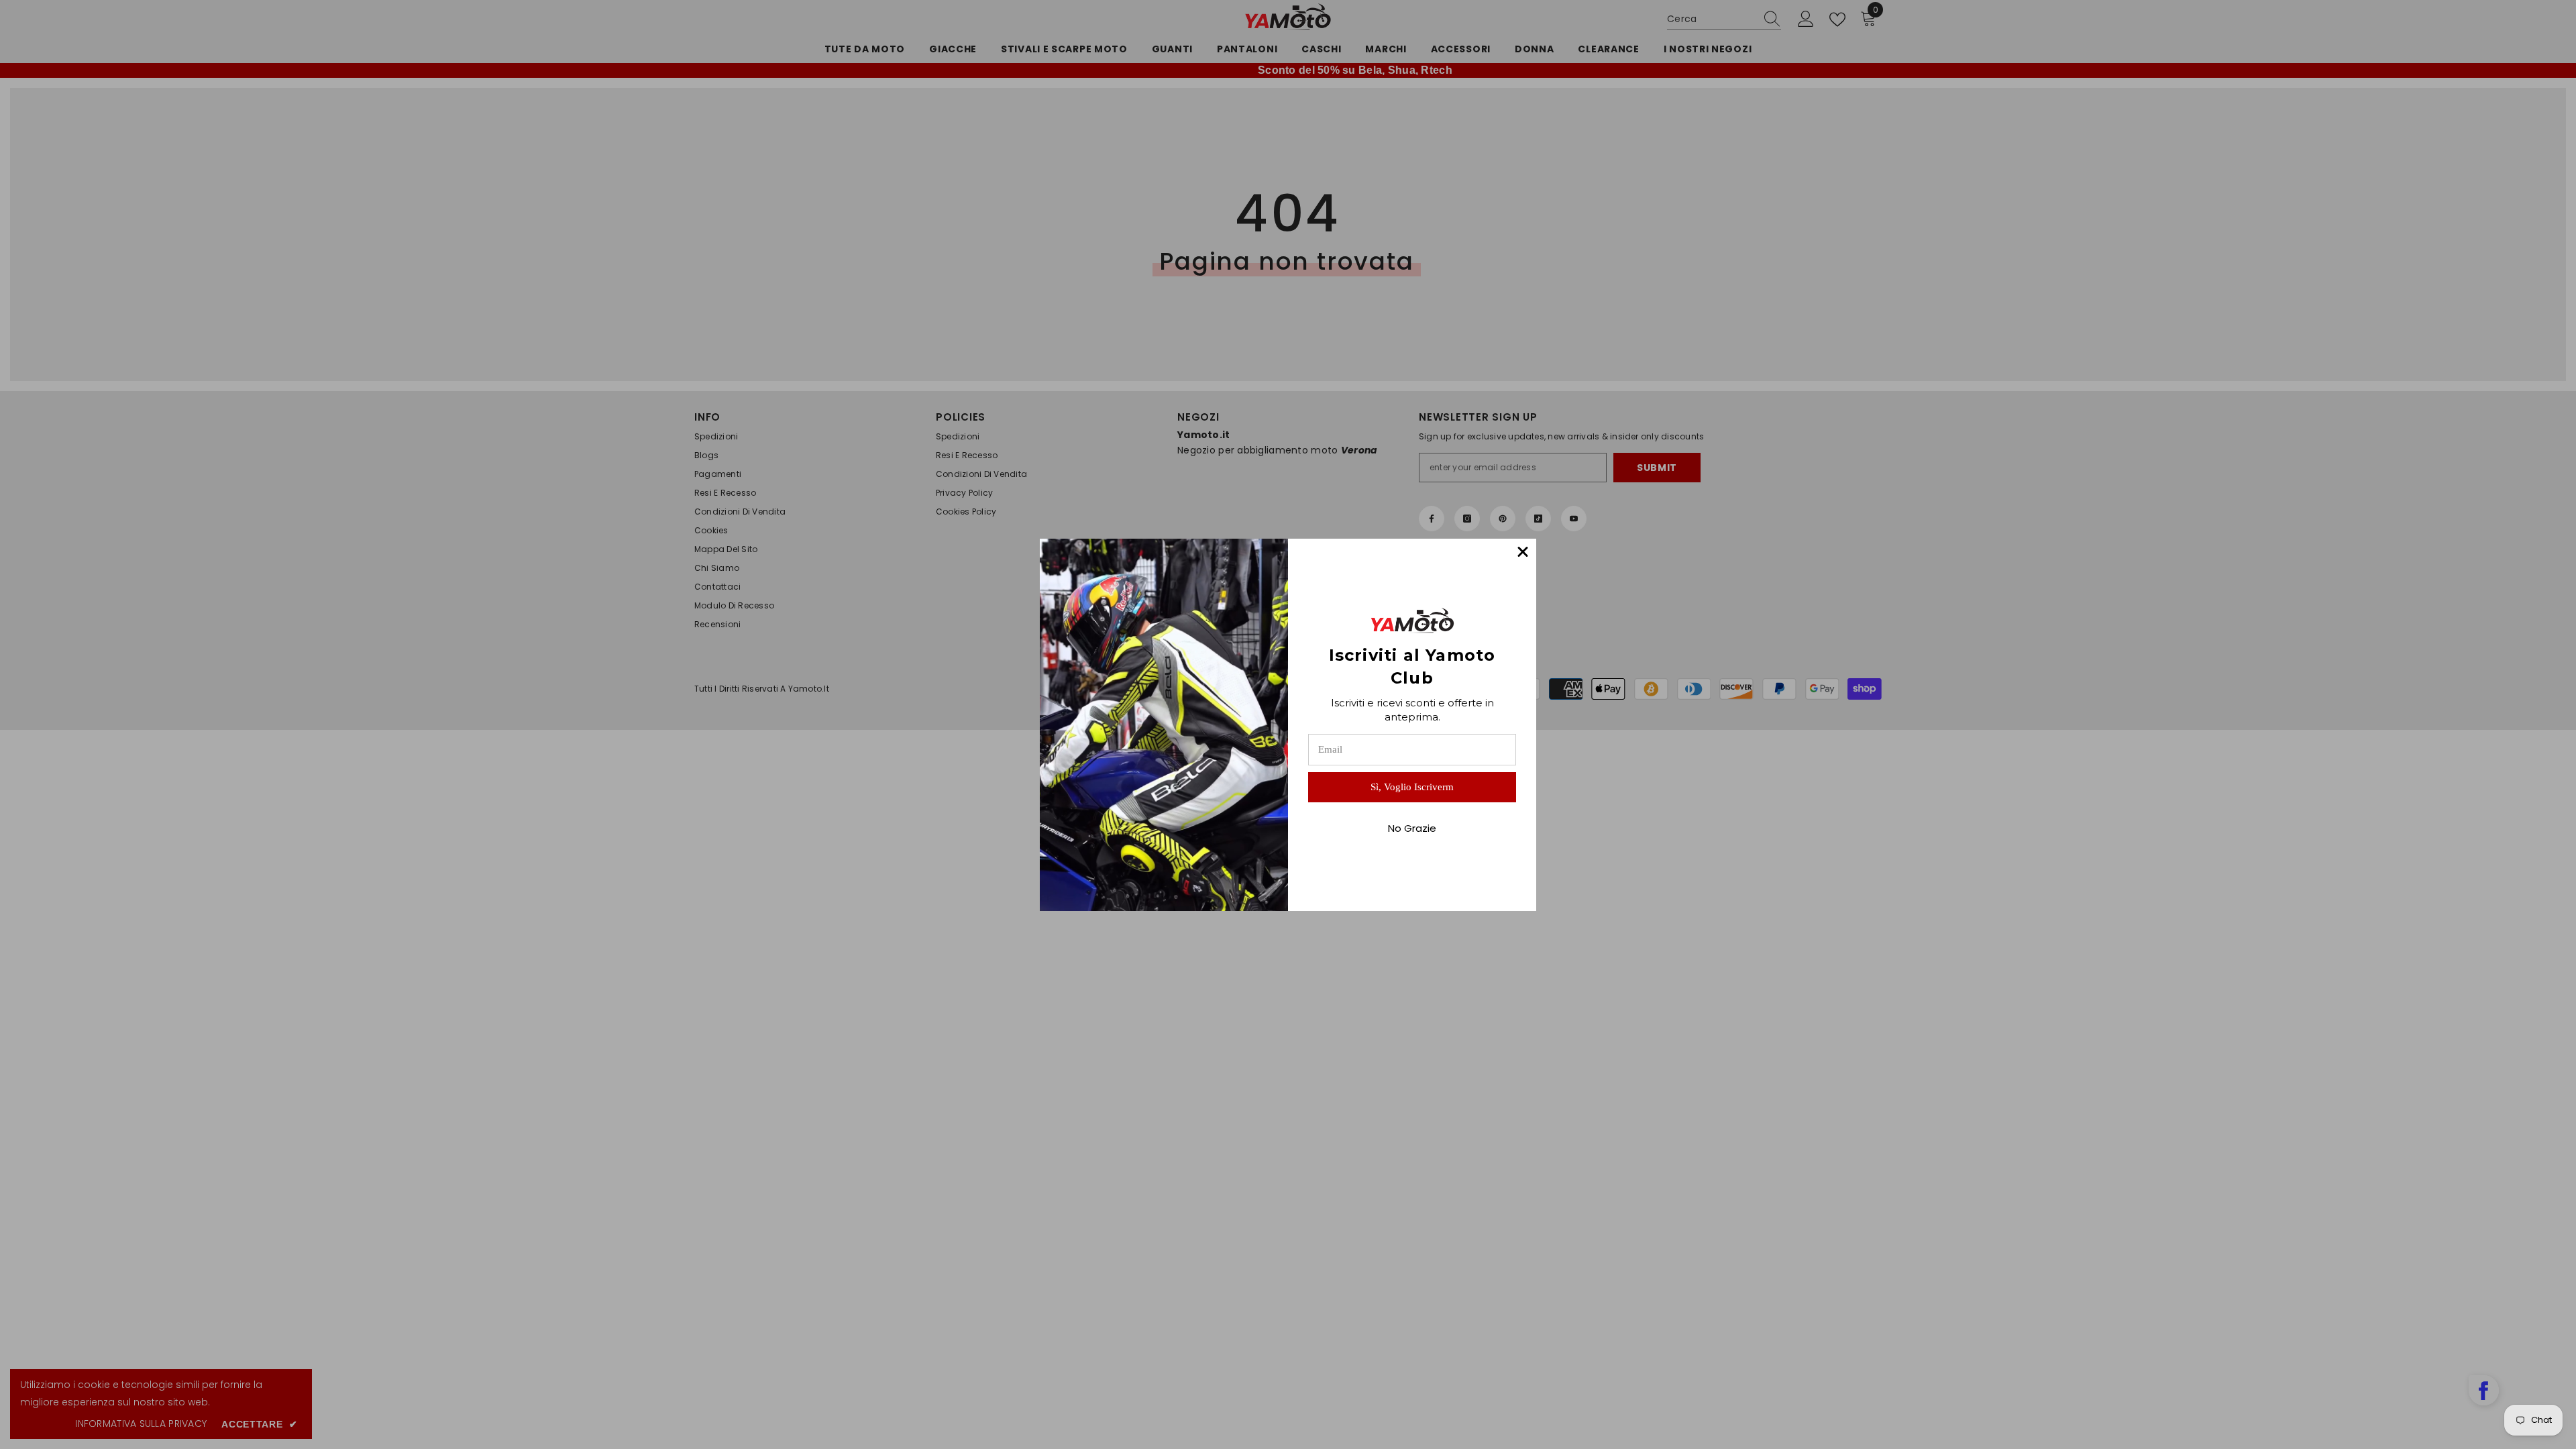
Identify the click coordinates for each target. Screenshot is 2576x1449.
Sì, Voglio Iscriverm (1412, 787)
